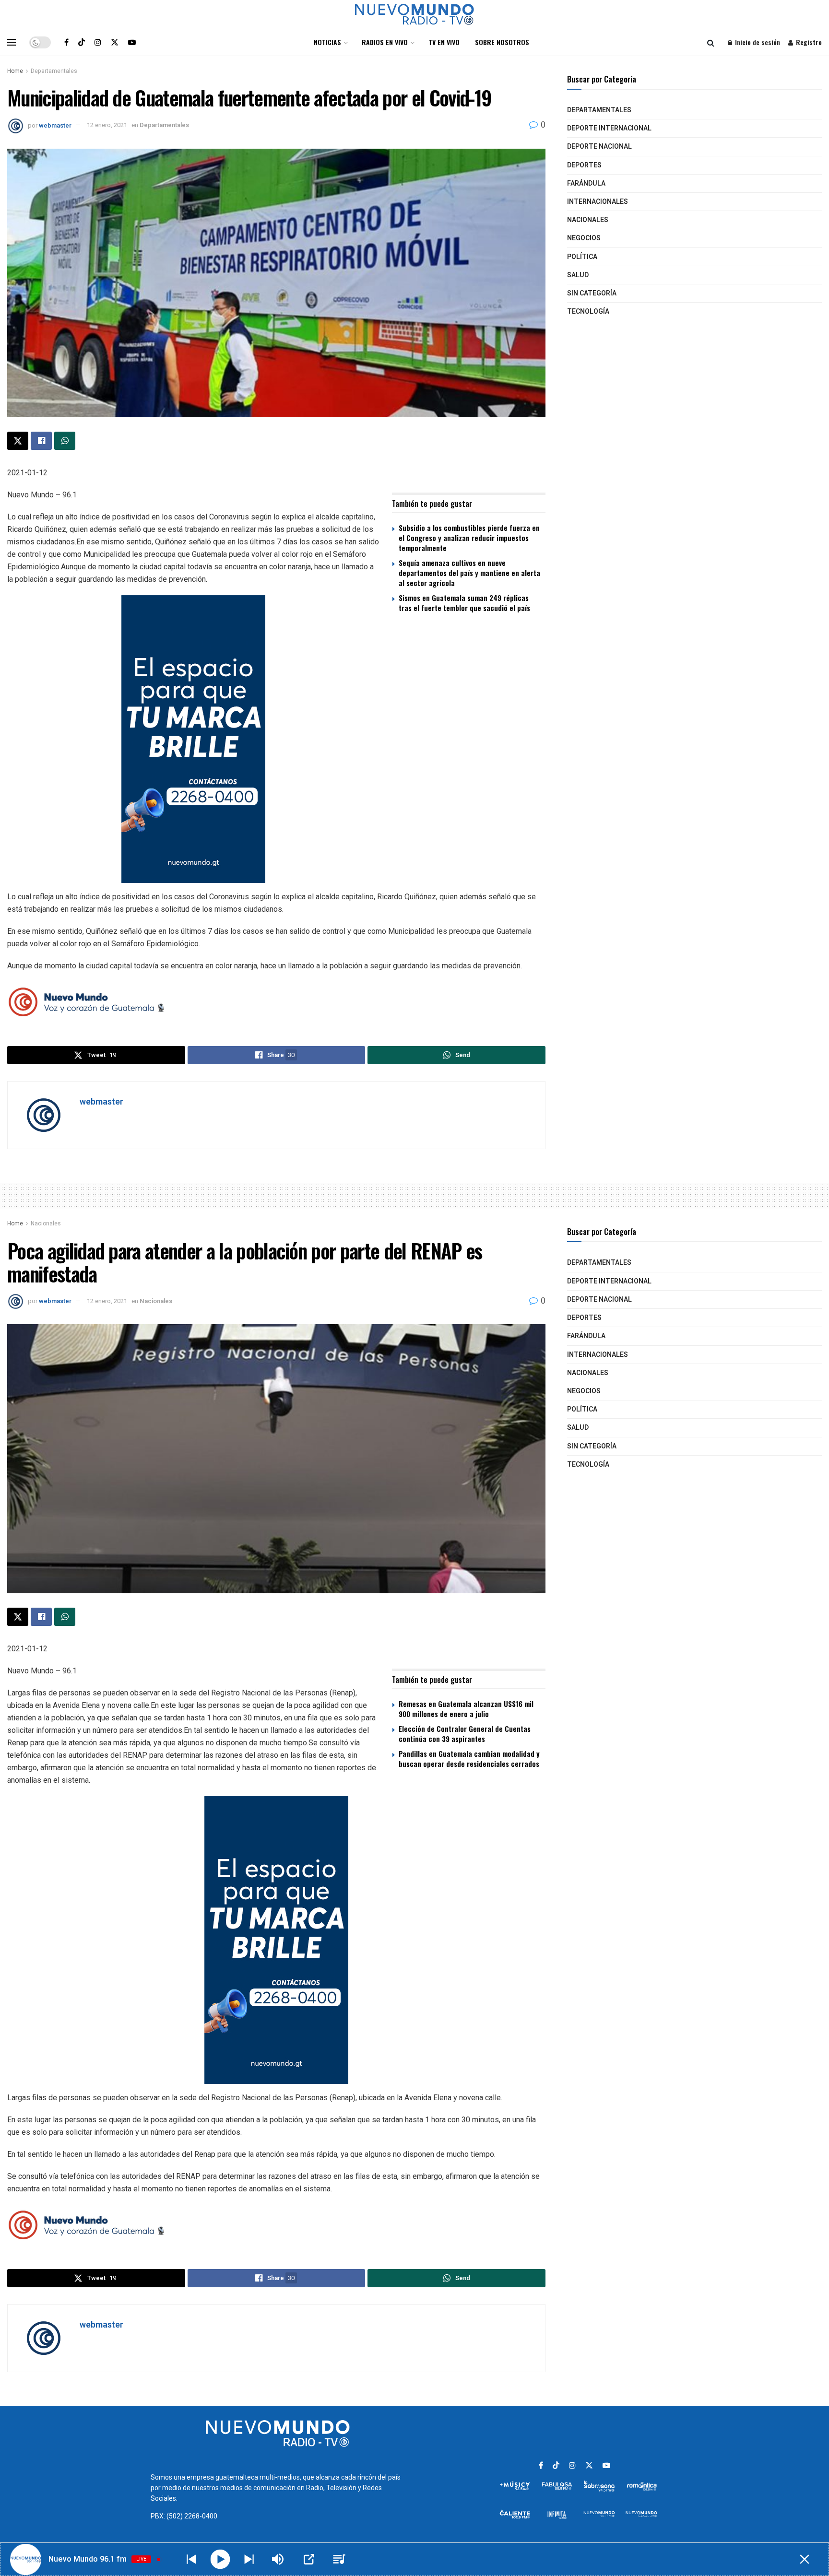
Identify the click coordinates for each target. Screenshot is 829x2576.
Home (15, 71)
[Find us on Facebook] (66, 42)
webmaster (55, 125)
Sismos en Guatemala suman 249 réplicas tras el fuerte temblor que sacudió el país (464, 603)
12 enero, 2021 (107, 125)
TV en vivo (444, 42)
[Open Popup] (309, 2559)
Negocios (584, 238)
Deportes (584, 165)
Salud (578, 275)
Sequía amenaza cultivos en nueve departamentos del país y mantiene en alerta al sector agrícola (469, 573)
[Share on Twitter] (18, 441)
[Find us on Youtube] (132, 42)
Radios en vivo (385, 42)
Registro (808, 42)
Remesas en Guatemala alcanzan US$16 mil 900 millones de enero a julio (466, 1709)
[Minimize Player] (805, 2559)
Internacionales (598, 202)
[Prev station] (249, 2559)
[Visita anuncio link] (276, 739)
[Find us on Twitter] (115, 42)
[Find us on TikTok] (82, 42)
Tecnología (588, 312)
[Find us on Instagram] (98, 42)
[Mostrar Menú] (12, 42)
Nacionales (588, 220)
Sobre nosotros (502, 42)
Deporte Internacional (609, 128)
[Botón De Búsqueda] (711, 42)
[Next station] (191, 2559)
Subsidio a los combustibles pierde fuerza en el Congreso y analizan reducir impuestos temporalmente (469, 538)
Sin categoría (592, 293)
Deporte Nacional (599, 147)
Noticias (327, 42)
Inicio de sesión (757, 42)
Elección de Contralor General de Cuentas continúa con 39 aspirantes (465, 1734)
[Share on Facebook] (41, 441)
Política (582, 257)
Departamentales (54, 71)
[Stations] (339, 2559)
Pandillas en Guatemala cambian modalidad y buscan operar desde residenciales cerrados (469, 1759)
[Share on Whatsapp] (65, 441)
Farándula (586, 183)
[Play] (220, 2559)
